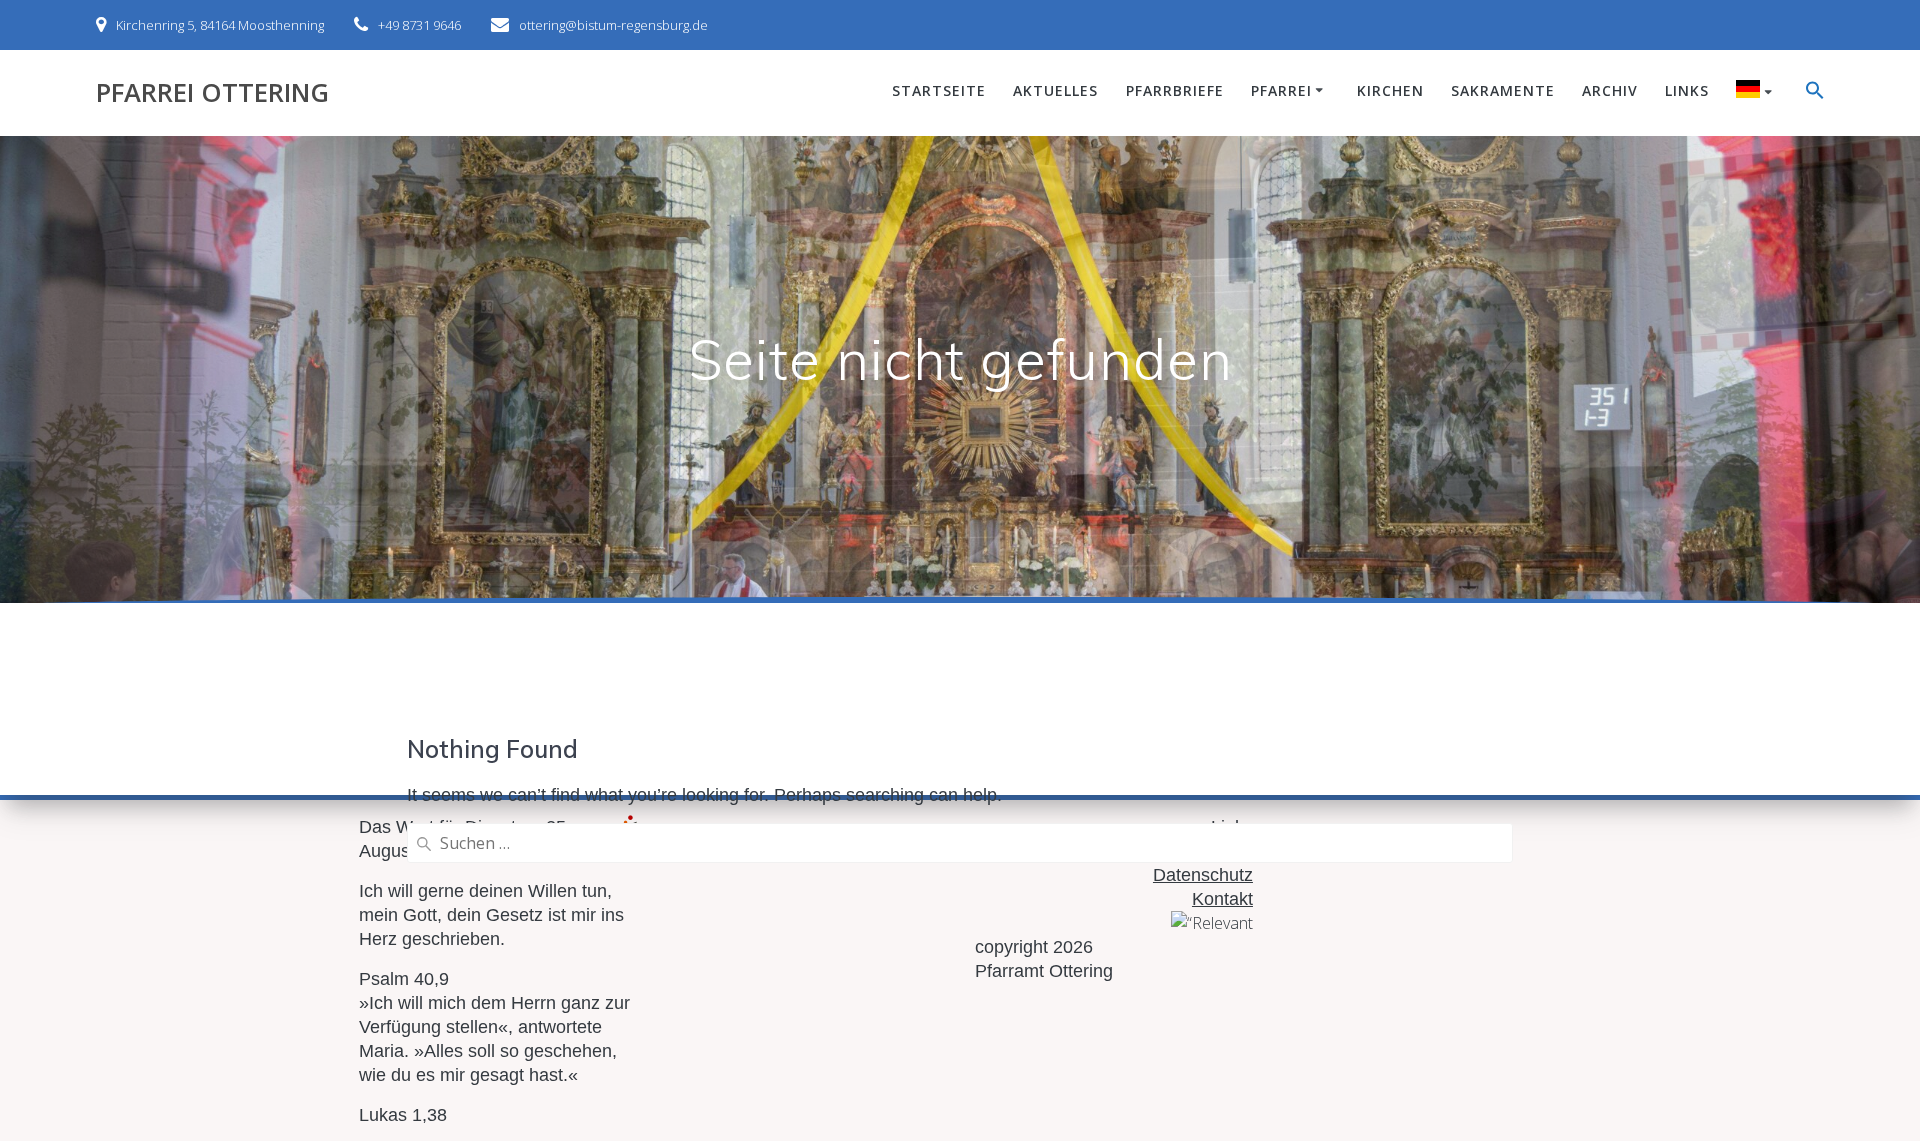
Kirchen (1390, 90)
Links (1687, 90)
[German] (1757, 92)
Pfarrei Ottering (212, 93)
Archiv (1610, 90)
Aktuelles (1055, 90)
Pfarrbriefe (1175, 90)
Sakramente (1503, 90)
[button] (1815, 93)
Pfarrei (1281, 90)
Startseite (939, 90)
